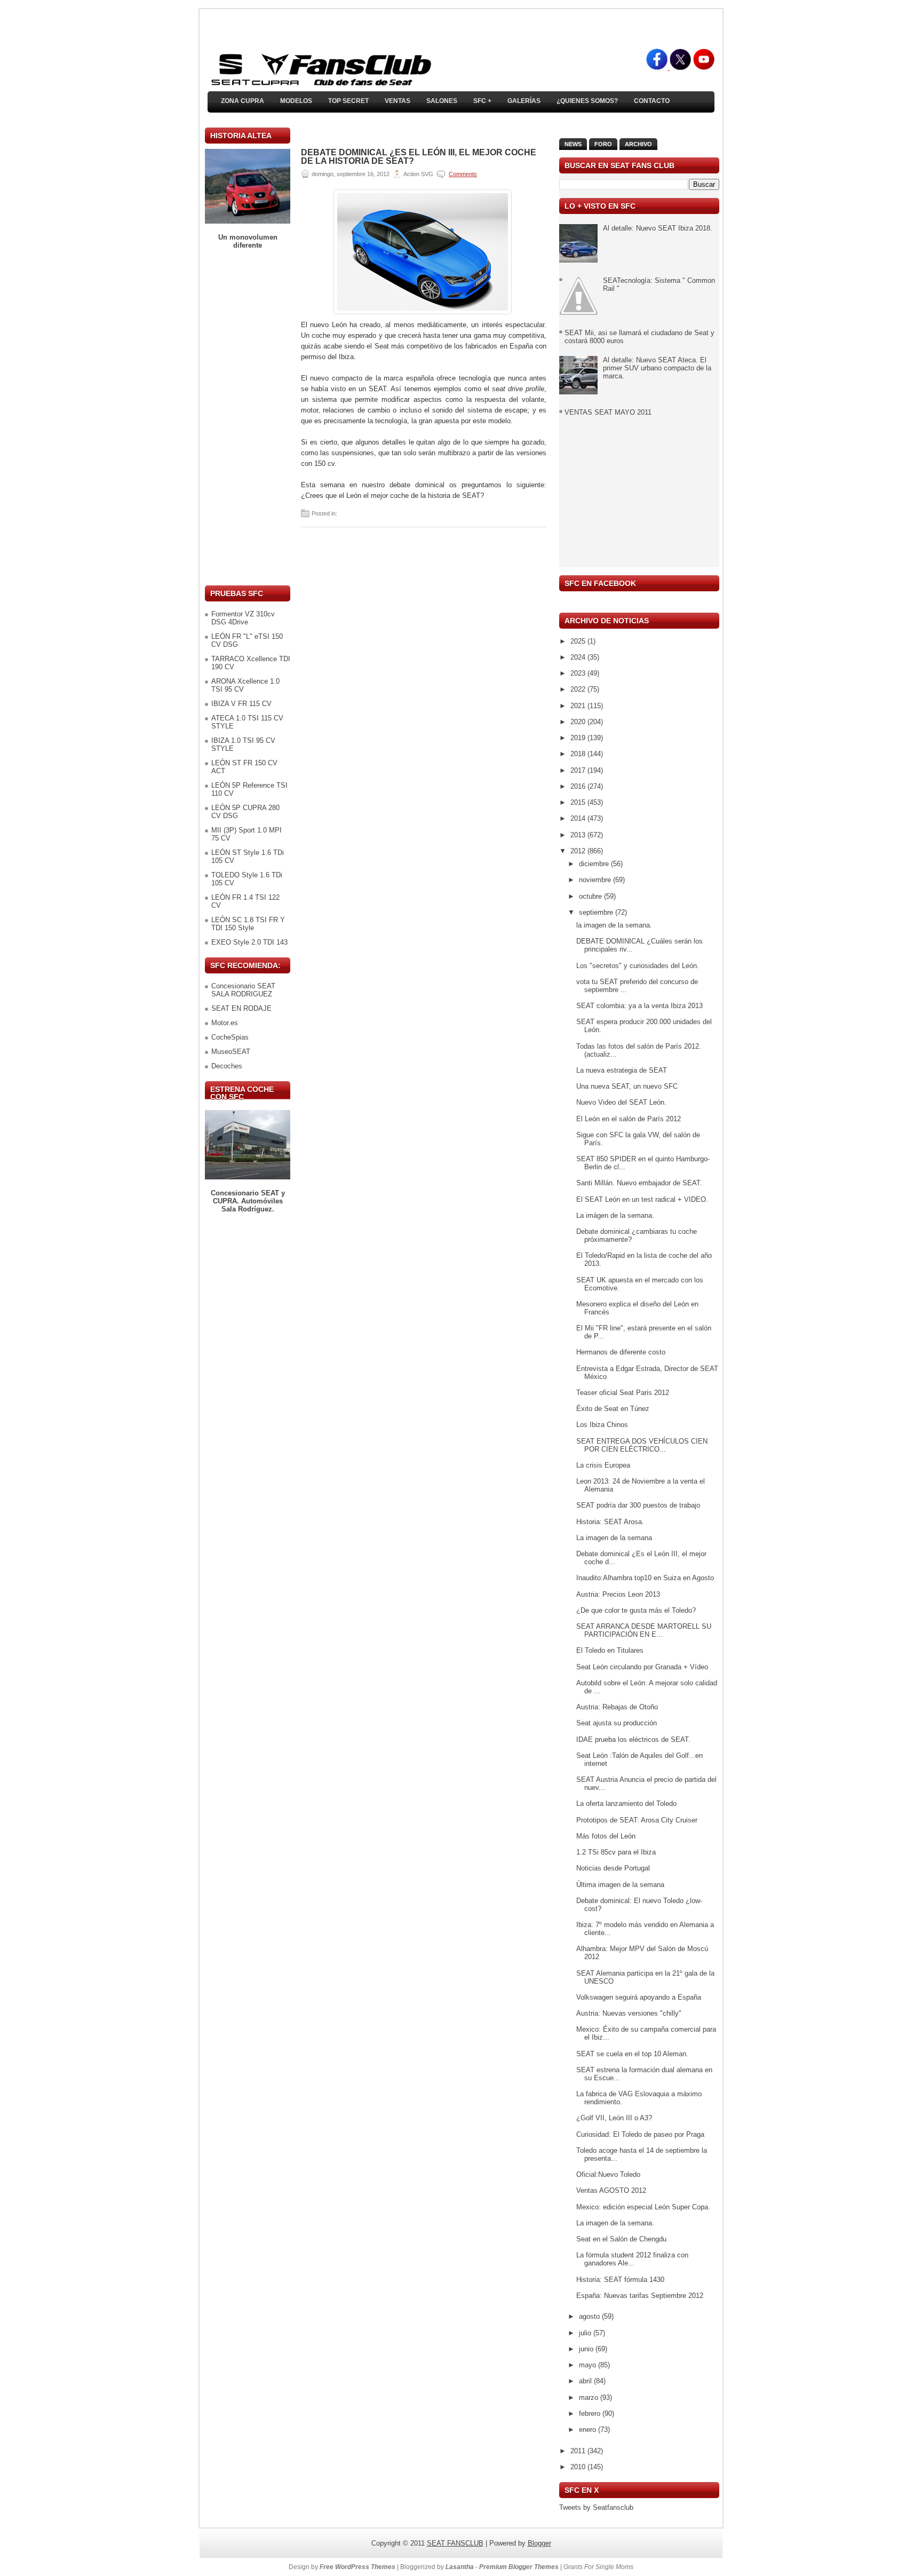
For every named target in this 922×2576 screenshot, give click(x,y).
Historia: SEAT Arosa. (610, 1522)
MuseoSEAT (231, 1052)
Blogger (539, 2543)
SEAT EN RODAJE (241, 1008)
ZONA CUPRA (243, 101)
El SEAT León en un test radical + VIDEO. (642, 1199)
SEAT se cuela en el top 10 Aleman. (632, 2054)
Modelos (296, 101)
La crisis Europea (603, 1465)
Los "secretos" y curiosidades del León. (638, 966)
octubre (591, 896)
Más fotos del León (606, 1836)
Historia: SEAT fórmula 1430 (620, 2280)
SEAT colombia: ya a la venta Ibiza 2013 (639, 1006)
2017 (579, 770)
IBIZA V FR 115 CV (241, 704)
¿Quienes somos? (587, 101)
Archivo (638, 144)
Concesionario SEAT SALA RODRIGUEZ (243, 990)
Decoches (227, 1066)
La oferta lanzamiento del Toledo (626, 1804)
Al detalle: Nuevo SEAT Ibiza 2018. (658, 228)
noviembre (596, 880)
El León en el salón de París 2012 (629, 1119)
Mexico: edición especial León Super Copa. (643, 2207)
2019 (579, 738)
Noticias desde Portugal (613, 1868)
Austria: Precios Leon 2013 (618, 1594)
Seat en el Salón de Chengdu (621, 2239)
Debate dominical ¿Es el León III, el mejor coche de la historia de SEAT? (419, 157)
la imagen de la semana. (614, 925)
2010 (579, 2467)
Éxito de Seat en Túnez (613, 1409)
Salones (442, 101)
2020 (579, 722)
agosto (590, 2316)
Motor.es (225, 1023)
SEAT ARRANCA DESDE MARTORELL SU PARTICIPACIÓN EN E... (644, 1630)
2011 (579, 2451)
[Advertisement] (248, 417)
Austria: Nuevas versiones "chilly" (629, 2013)
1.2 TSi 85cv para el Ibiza (616, 1852)
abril (586, 2381)
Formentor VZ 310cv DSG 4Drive (243, 618)
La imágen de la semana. (615, 1215)
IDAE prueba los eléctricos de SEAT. (633, 1739)
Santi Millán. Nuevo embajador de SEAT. (639, 1183)
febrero (591, 2413)
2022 (579, 689)
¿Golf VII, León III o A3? (614, 2118)
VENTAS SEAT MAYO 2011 (608, 412)
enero (589, 2430)
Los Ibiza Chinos (602, 1425)
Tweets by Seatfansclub (596, 2507)
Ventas (398, 101)
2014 (579, 818)
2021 (579, 706)
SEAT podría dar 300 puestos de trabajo (638, 1505)
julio (586, 2333)
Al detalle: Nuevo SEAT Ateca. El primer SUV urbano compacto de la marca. (657, 368)
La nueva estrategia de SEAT (622, 1070)
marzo (590, 2397)
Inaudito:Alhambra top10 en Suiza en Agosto (645, 1578)
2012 (579, 851)
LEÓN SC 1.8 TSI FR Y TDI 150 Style (248, 924)
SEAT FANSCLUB (455, 2543)
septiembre (597, 912)
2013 (579, 835)
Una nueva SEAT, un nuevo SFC (627, 1086)
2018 (579, 754)
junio (587, 2349)
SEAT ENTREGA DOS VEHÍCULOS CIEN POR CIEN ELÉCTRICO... (642, 1445)
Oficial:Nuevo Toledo (608, 2174)
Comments (463, 174)
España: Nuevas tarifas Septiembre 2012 (640, 2296)
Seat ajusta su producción (617, 1723)
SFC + (482, 101)
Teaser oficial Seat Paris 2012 (623, 1393)
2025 (579, 641)
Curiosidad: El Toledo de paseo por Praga (640, 2134)
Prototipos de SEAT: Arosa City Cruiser (637, 1820)
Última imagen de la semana (620, 1885)
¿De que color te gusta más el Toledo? (636, 1610)
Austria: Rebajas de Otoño (617, 1707)
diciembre (595, 864)
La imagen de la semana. (615, 2223)
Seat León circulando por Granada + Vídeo (642, 1667)
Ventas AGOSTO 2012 (611, 2190)
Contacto (652, 101)
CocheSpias (230, 1037)
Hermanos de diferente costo (621, 1352)
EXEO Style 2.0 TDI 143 (249, 942)
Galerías (524, 101)
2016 (579, 786)
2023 (579, 673)
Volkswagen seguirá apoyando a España (639, 1997)
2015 (579, 802)
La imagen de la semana (614, 1538)
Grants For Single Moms (598, 2567)
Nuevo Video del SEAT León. (621, 1102)
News (573, 144)
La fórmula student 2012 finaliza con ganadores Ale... (632, 2259)
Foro (603, 144)
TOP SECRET (348, 101)
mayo (589, 2365)
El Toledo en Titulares (610, 1650)
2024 (579, 657)
